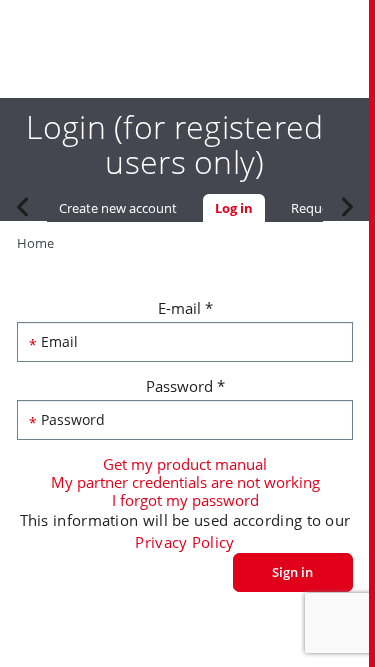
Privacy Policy (184, 542)
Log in (240, 208)
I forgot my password (185, 500)
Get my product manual (185, 464)
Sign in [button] (292, 572)
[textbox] (185, 342)
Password (185, 386)
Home (35, 243)
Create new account (118, 208)
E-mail (185, 308)
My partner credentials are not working (185, 482)
